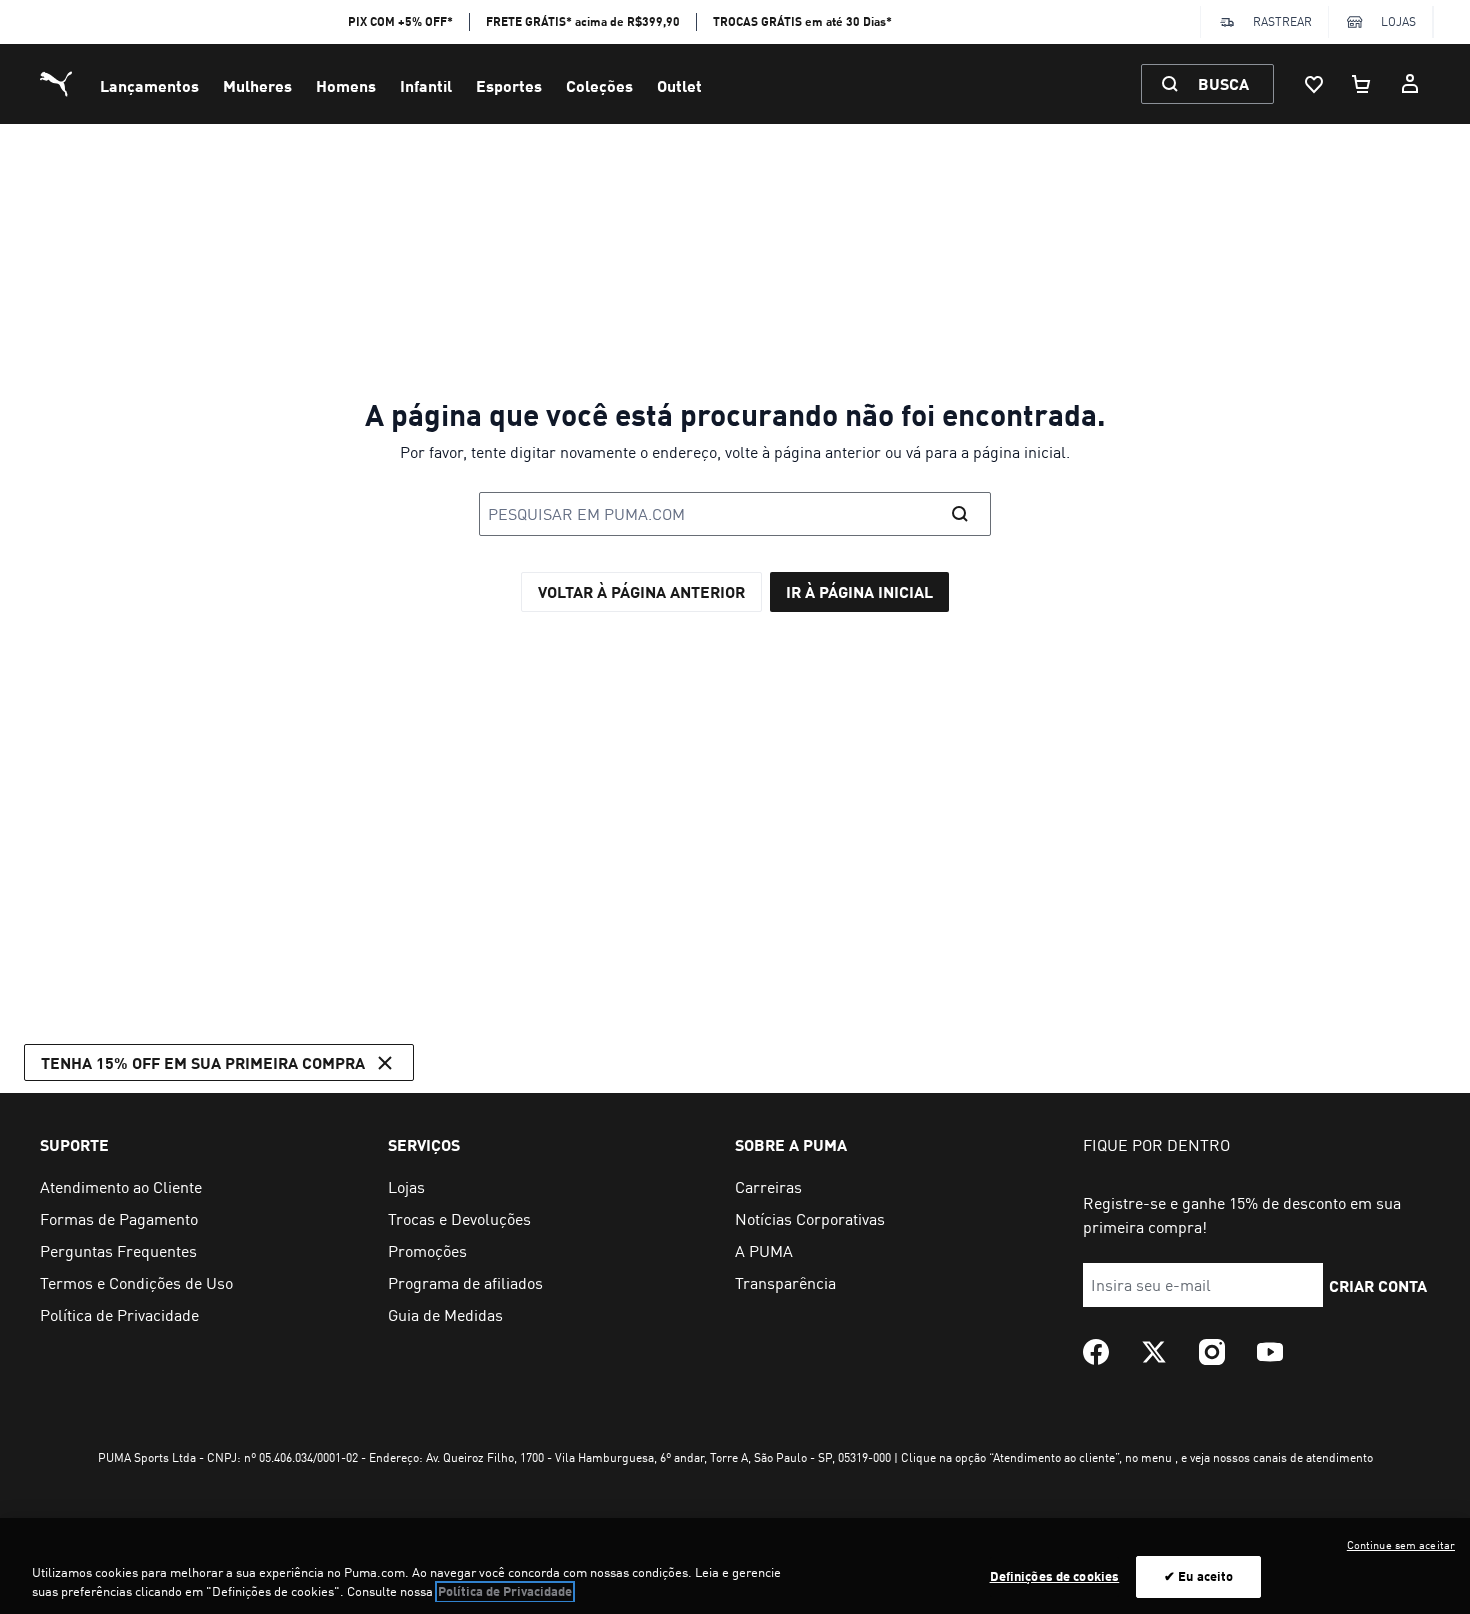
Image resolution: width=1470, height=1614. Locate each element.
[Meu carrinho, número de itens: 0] (1362, 84)
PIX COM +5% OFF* (400, 21)
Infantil (426, 85)
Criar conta (1378, 1285)
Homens (346, 85)
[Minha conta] (1410, 84)
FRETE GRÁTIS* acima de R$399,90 (583, 21)
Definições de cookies (1055, 1576)
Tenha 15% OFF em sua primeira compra (203, 1062)
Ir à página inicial (859, 591)
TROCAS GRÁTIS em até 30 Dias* (802, 21)
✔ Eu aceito (1198, 1576)
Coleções (599, 85)
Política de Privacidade (505, 1592)
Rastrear (1282, 21)
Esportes (509, 85)
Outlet (679, 85)
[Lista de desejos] (1314, 84)
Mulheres (257, 85)
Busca (1223, 83)
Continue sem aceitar (1401, 1545)
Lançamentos (149, 85)
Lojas (1398, 21)
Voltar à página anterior (641, 591)
